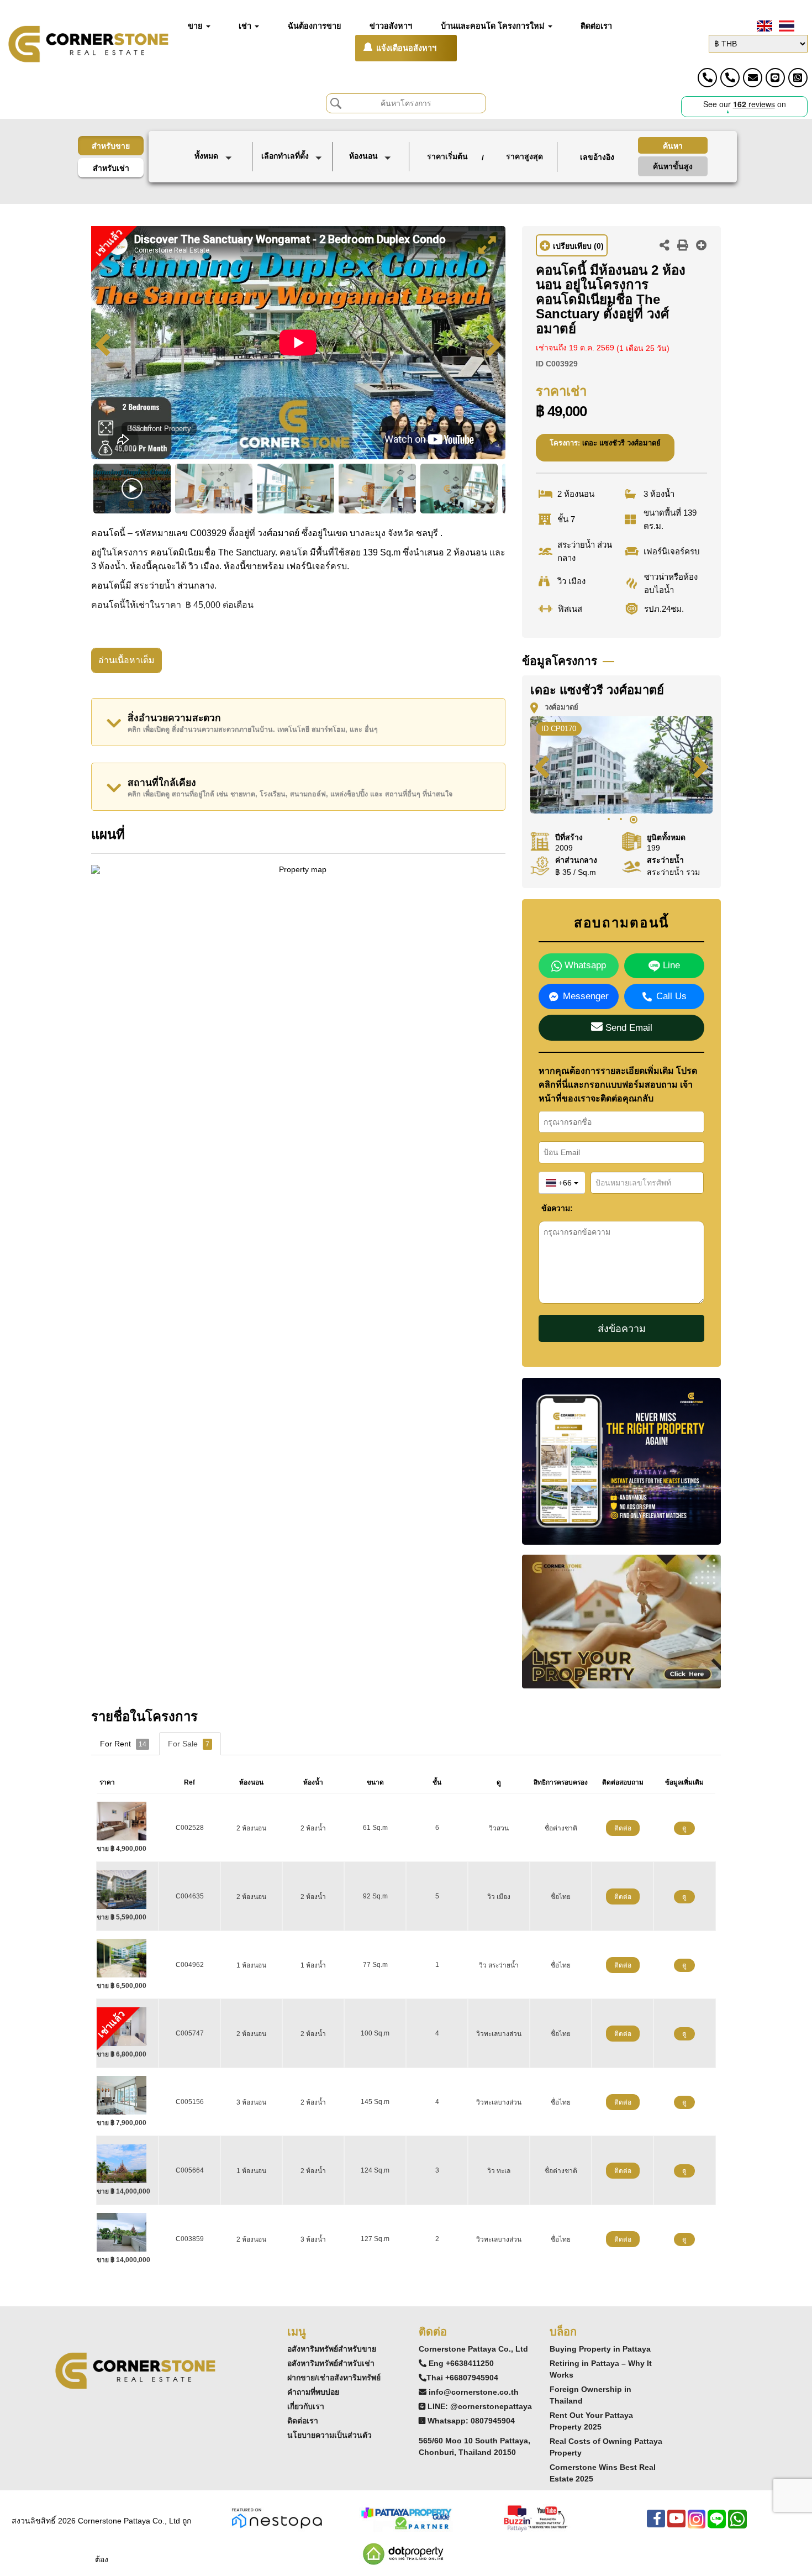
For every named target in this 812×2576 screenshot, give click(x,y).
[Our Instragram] (697, 2524)
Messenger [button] (586, 996)
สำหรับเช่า (111, 168)
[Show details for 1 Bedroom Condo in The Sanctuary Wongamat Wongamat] (126, 1958)
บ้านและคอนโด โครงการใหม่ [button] (494, 26)
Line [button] (670, 965)
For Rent (123, 1744)
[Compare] (702, 246)
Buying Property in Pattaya (600, 2349)
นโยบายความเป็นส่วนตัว (329, 2435)
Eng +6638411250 (461, 2363)
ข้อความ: (550, 1208)
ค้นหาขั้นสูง (673, 166)
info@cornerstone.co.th (474, 2392)
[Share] (665, 246)
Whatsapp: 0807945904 (471, 2421)
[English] (763, 26)
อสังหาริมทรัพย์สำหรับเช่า (331, 2363)
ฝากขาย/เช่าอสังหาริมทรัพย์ (334, 2378)
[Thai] (785, 26)
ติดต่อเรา (303, 2421)
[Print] (683, 246)
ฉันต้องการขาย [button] (315, 26)
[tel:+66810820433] (730, 78)
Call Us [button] (671, 996)
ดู (684, 1828)
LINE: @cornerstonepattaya (480, 2406)
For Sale (189, 1744)
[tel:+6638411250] (707, 78)
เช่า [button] (246, 26)
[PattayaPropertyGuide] (406, 2518)
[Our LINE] (717, 2524)
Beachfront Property (159, 429)
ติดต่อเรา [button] (596, 26)
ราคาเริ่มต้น (447, 156)
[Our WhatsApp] (737, 2524)
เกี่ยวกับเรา (306, 2406)
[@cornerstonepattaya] (775, 78)
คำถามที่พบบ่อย (313, 2392)
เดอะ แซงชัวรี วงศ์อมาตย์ (621, 443)
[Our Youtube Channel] (676, 2524)
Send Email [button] (628, 1028)
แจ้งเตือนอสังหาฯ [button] (406, 48)
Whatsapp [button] (584, 965)
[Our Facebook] (656, 2524)
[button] (215, 157)
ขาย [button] (196, 26)
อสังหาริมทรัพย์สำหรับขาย (332, 2349)
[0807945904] (798, 78)
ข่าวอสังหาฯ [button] (391, 26)
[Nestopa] (277, 2518)
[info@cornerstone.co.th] (753, 78)
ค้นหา (673, 146)
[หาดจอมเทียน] (293, 190)
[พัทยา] (293, 178)
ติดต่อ (623, 1828)
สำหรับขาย (111, 146)
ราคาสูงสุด (524, 156)
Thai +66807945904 (462, 2378)
